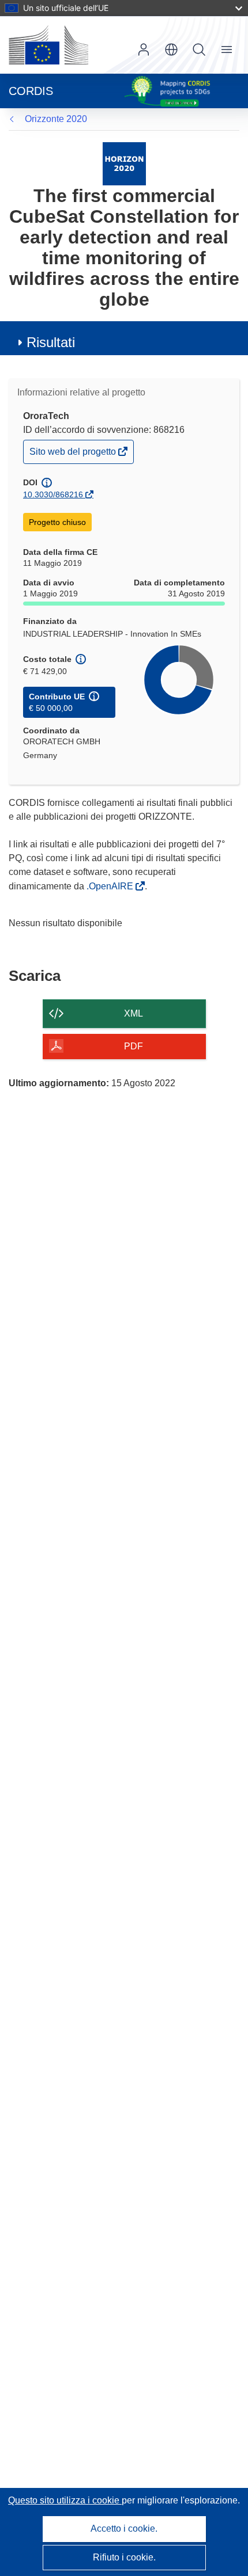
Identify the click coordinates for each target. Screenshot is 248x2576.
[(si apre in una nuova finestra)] (48, 45)
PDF (134, 1046)
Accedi (144, 50)
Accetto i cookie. (124, 2529)
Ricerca (199, 50)
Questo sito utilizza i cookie (65, 2500)
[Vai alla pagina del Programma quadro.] (124, 163)
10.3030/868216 (53, 494)
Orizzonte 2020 (56, 119)
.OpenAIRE (111, 886)
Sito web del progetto (74, 454)
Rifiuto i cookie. (124, 2557)
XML (134, 1013)
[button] (171, 50)
